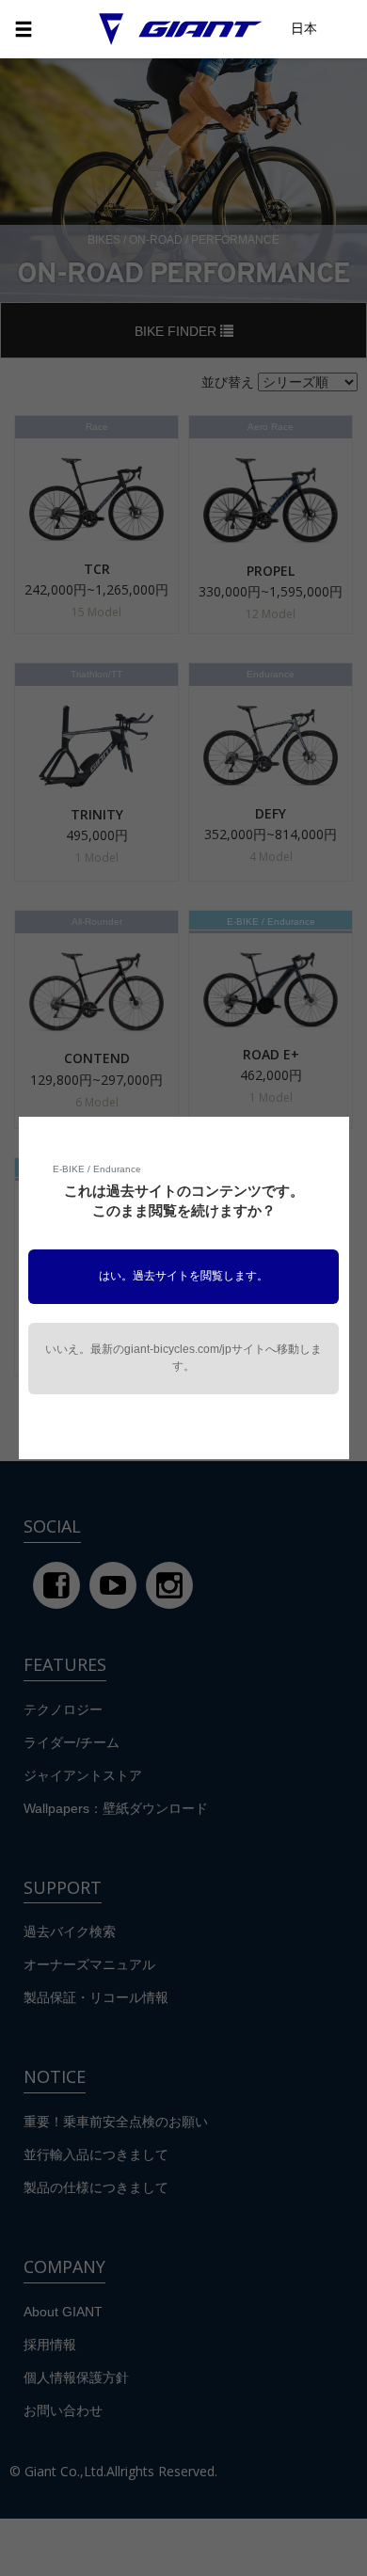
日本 (304, 28)
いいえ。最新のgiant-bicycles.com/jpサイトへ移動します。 (183, 1358)
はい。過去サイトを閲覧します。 (183, 1276)
